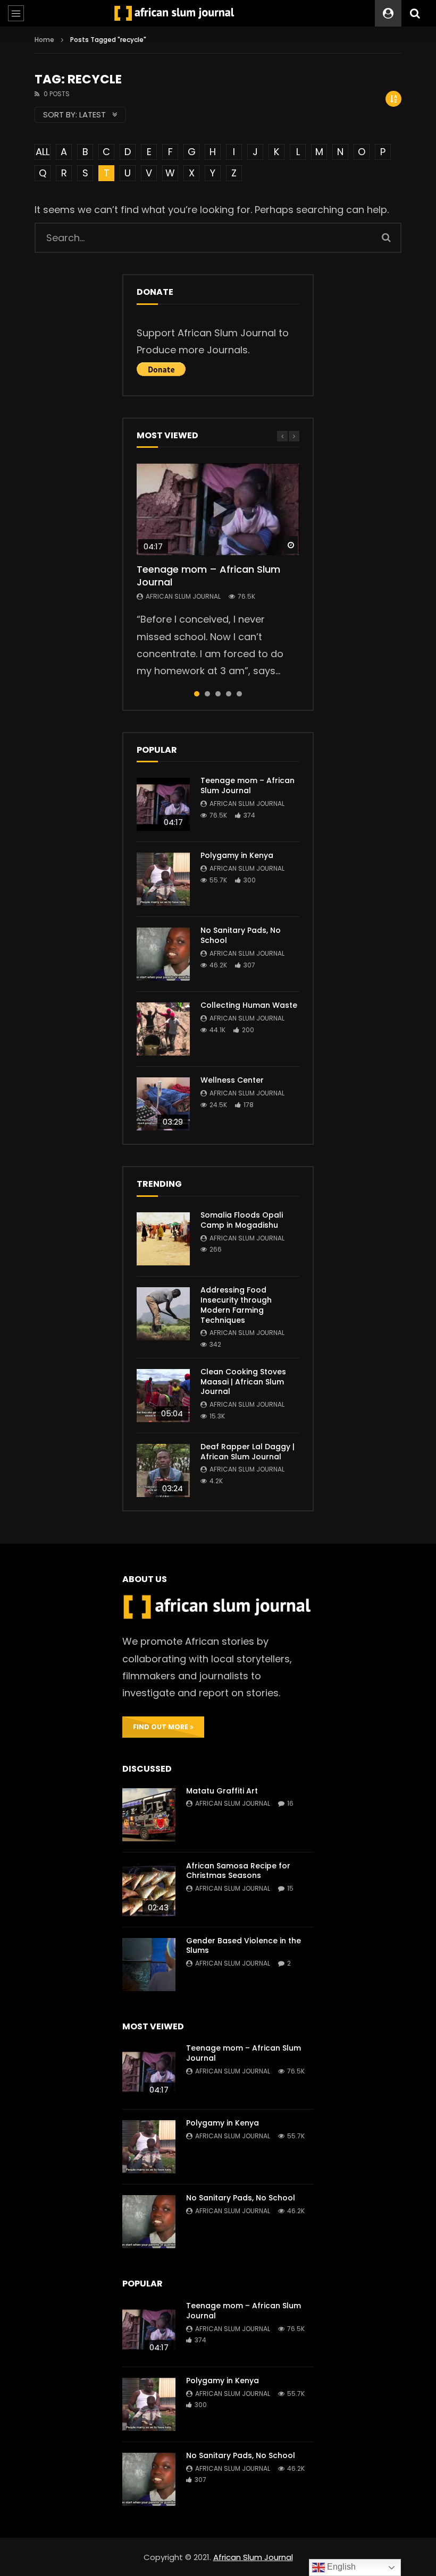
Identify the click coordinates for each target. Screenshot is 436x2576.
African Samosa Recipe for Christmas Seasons (238, 1871)
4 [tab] (229, 694)
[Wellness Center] (163, 1104)
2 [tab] (207, 694)
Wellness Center (232, 1080)
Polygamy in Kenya (237, 855)
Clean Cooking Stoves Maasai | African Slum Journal (243, 1382)
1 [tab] (197, 694)
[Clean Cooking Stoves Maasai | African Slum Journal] (163, 1396)
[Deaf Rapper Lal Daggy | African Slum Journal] (163, 1470)
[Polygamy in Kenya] (163, 879)
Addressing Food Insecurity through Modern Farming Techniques (236, 1305)
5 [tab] (239, 694)
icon (218, 509)
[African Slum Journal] (174, 13)
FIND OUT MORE (161, 1727)
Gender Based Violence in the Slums (244, 1946)
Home (44, 40)
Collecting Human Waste (249, 1005)
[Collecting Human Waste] (163, 1029)
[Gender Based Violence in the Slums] (149, 1965)
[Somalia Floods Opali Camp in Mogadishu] (163, 1239)
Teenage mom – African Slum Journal (208, 576)
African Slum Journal (183, 596)
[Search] (415, 13)
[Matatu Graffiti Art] (149, 1815)
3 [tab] (218, 694)
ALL (43, 152)
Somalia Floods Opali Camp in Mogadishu (242, 1220)
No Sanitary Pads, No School (241, 935)
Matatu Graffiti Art (222, 1791)
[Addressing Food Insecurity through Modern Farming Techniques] (163, 1314)
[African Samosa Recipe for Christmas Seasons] (149, 1890)
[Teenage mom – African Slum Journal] (163, 804)
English (340, 2567)
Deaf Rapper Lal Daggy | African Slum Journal (248, 1452)
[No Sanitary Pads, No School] (163, 954)
